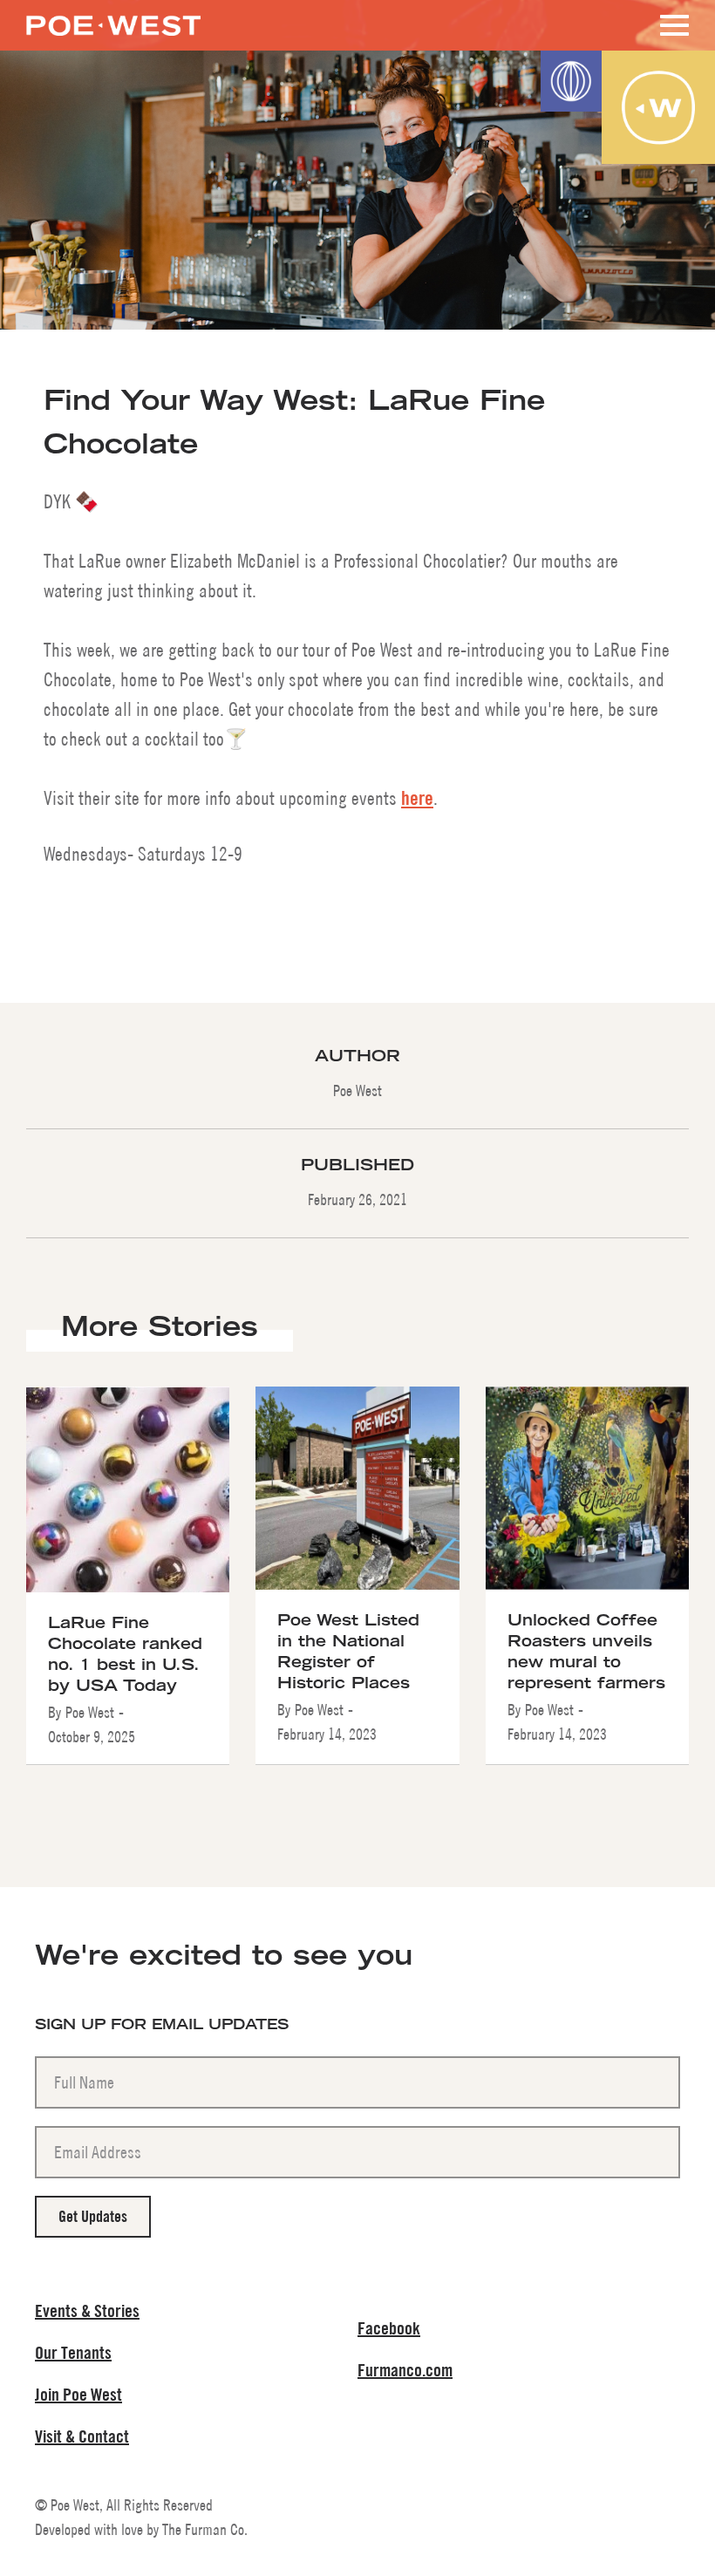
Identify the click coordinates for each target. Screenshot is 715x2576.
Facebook (389, 2328)
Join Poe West (78, 2394)
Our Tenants (73, 2352)
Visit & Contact (82, 2436)
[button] (671, 25)
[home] (113, 18)
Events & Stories (87, 2310)
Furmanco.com (405, 2370)
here (417, 798)
